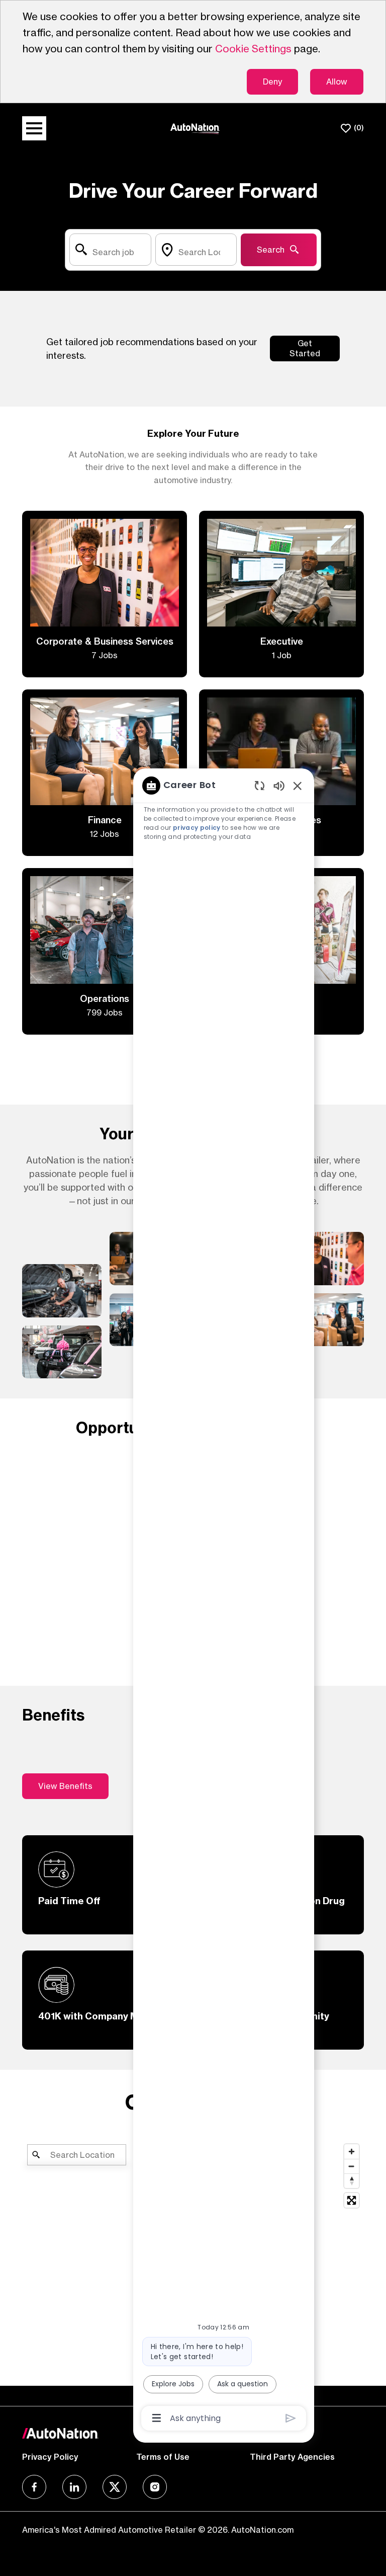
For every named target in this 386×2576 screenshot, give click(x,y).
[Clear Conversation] (260, 785)
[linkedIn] (74, 2487)
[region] (224, 1601)
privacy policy (197, 828)
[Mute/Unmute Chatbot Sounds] (279, 785)
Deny (272, 82)
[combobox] (110, 250)
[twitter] (115, 2487)
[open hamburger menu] (34, 128)
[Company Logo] (195, 128)
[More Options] (157, 2418)
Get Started (305, 348)
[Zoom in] (352, 2152)
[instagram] (155, 2487)
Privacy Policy (50, 2457)
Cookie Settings (253, 49)
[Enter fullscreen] (352, 2200)
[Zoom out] (352, 2166)
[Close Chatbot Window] (298, 786)
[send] (291, 2418)
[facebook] (34, 2487)
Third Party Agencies (292, 2457)
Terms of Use (163, 2457)
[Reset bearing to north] (352, 2181)
